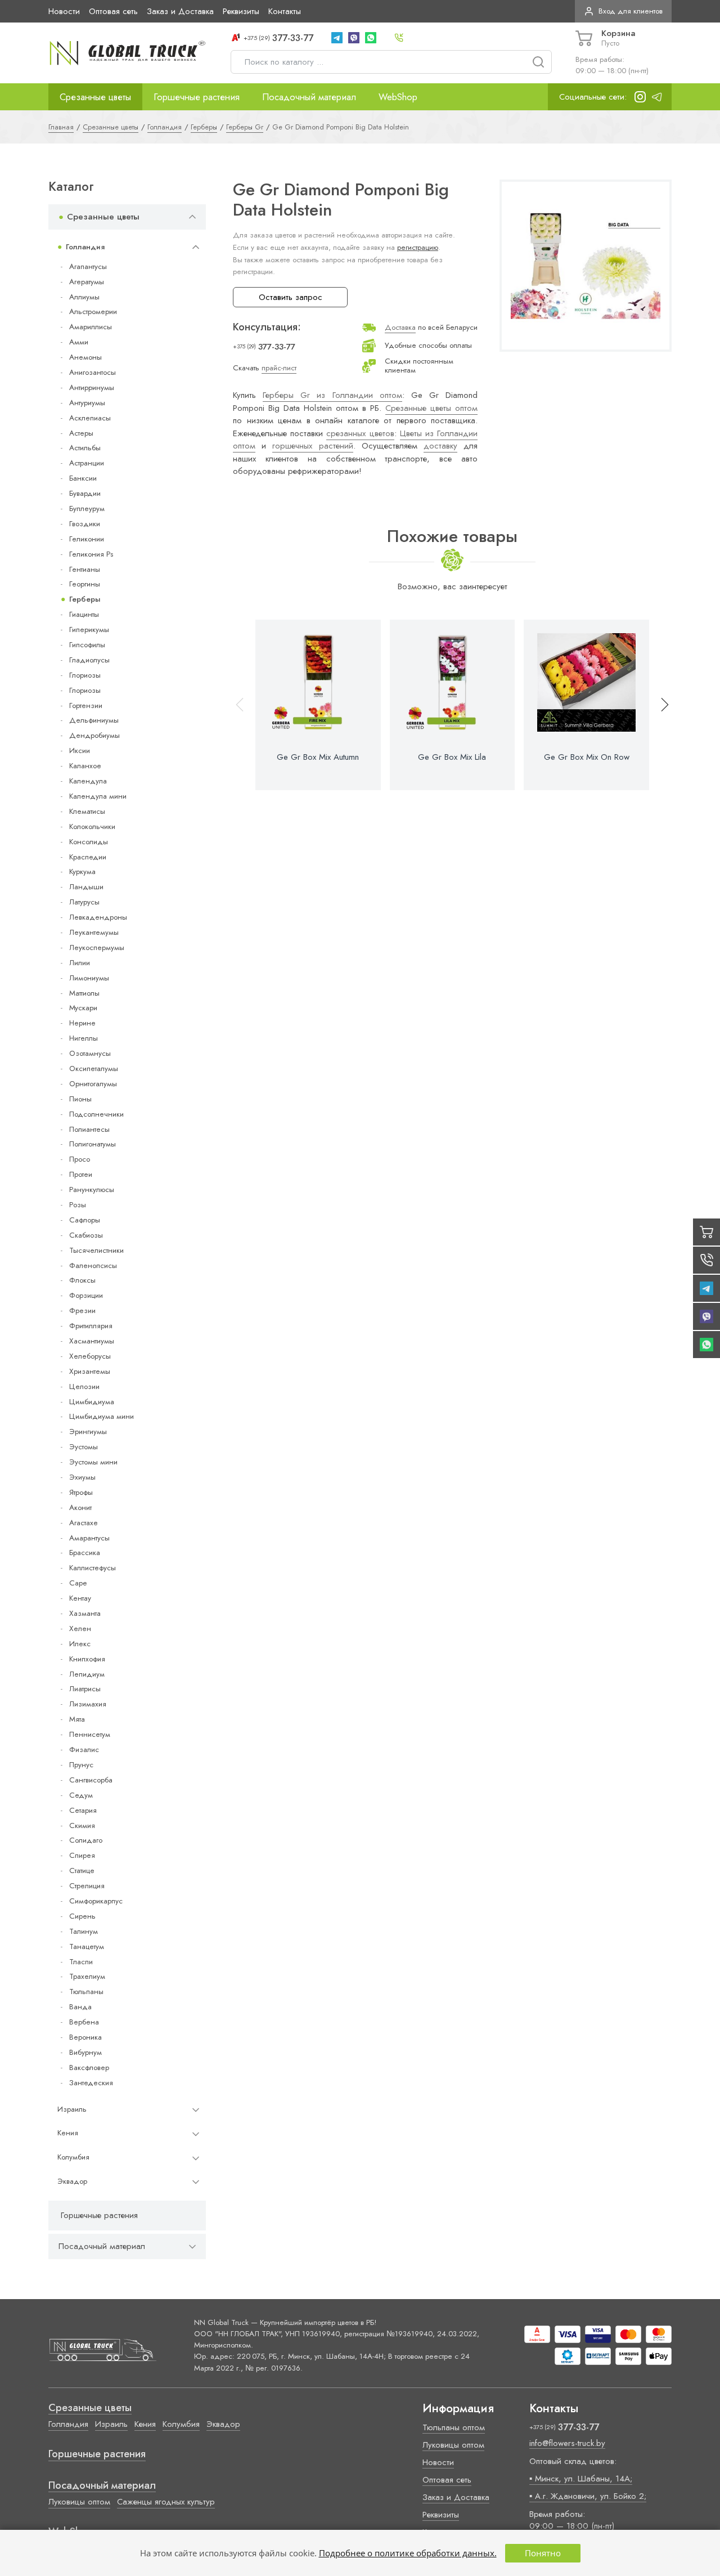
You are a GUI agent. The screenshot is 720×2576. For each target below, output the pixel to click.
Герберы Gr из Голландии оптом (332, 395)
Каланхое (85, 766)
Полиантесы (89, 1129)
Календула (88, 781)
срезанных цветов (360, 433)
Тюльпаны (86, 1992)
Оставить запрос (291, 297)
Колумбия (73, 2157)
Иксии (80, 751)
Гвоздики (85, 524)
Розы (78, 1205)
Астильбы (85, 448)
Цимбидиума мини (102, 1416)
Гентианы (85, 569)
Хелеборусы (90, 1356)
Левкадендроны (98, 917)
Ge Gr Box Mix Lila (452, 757)
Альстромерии (93, 312)
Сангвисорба (91, 1780)
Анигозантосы (93, 372)
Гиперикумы (89, 630)
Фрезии (82, 1311)
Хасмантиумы (92, 1341)
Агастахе (84, 1523)
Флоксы (82, 1280)
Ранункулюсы (92, 1190)
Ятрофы (81, 1492)
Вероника (85, 2037)
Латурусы (84, 902)
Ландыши (86, 887)
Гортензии (86, 705)
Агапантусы (88, 266)
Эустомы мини (93, 1462)
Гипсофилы (87, 645)
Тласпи (81, 1962)
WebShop (398, 97)
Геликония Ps (91, 554)
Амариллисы (91, 327)
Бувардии (85, 493)
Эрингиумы (88, 1432)
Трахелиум (87, 1976)
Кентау (80, 1598)
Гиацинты (84, 614)
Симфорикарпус (96, 1901)
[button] (660, 705)
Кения (68, 2133)
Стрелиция (87, 1886)
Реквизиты (241, 11)
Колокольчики (92, 826)
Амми (79, 342)
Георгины (85, 584)
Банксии (83, 478)
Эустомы (84, 1447)
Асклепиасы (90, 418)
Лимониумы (89, 978)
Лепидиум (87, 1674)
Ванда (80, 2007)
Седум (81, 1795)
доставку (440, 446)
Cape (78, 1583)
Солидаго (86, 1840)
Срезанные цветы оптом (431, 408)
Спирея (82, 1855)
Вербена (84, 2022)
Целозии (84, 1386)
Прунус (81, 1765)
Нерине (82, 1023)
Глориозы (85, 675)
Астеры (81, 433)
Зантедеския (91, 2083)
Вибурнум (85, 2052)
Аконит (80, 1507)
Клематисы (87, 811)
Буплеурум (87, 509)
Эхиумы (82, 1477)
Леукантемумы (94, 932)
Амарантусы (89, 1538)
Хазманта (85, 1613)
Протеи (81, 1174)
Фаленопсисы (93, 1265)
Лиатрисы (85, 1689)
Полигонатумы (93, 1144)
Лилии (80, 963)
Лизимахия (88, 1704)
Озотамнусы (90, 1053)
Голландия (85, 247)
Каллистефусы (93, 1568)
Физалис (84, 1750)
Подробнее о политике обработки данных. (408, 2553)
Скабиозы (86, 1235)
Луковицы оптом (79, 2502)
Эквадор (72, 2181)
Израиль (72, 2109)
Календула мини (98, 796)
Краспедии (88, 857)
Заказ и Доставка (180, 11)
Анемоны (85, 357)
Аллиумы (84, 297)
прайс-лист (279, 368)
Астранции (87, 463)
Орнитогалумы (93, 1084)
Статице (82, 1871)
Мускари (83, 1008)
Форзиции (86, 1295)
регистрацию (418, 247)
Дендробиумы (94, 735)
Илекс (80, 1644)
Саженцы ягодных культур (166, 2502)
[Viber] (354, 38)
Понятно (543, 2553)
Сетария (83, 1810)
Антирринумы (92, 387)
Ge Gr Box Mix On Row (587, 757)
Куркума (82, 872)
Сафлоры (85, 1220)
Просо (80, 1159)
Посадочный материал (309, 97)
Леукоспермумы (97, 947)
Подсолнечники (96, 1114)
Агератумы (87, 282)
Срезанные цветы (95, 97)
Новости (64, 11)
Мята (77, 1719)
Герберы (85, 599)
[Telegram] (337, 38)
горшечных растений (312, 446)
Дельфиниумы (94, 720)
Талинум (84, 1931)
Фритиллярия (91, 1326)
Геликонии (87, 539)
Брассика (85, 1553)
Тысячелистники (96, 1250)
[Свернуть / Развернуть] (192, 217)
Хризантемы (90, 1371)
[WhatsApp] (371, 38)
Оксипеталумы (94, 1069)
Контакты (285, 11)
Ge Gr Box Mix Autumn (318, 757)
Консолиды (89, 842)
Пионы (80, 1099)
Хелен (80, 1629)
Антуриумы (87, 403)
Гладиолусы (89, 660)
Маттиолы (84, 993)
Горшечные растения (197, 97)
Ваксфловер (89, 2067)
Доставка (400, 327)
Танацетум (87, 1946)
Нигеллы (84, 1038)
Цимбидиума (92, 1402)
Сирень (82, 1916)
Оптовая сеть (113, 11)
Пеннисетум (90, 1734)
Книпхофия (87, 1659)
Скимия (82, 1825)
